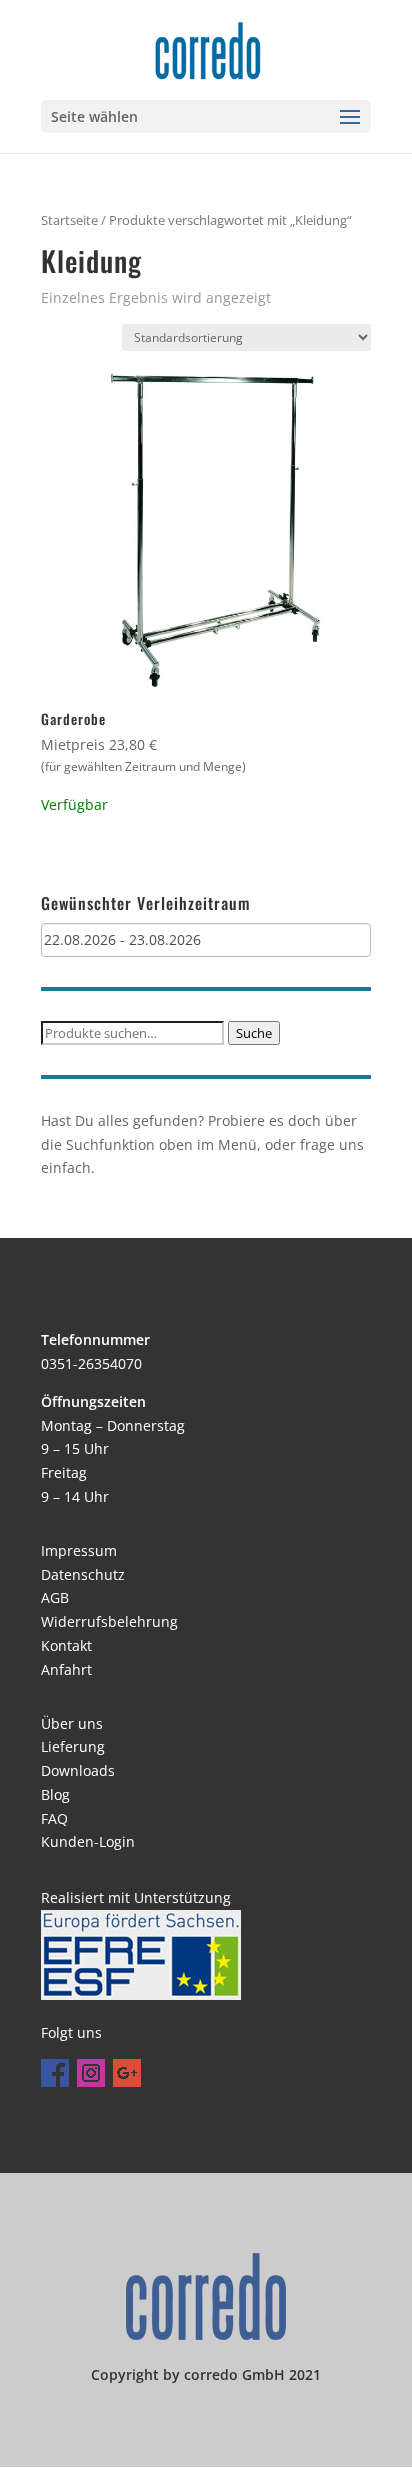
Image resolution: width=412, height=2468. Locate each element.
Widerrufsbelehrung (109, 1621)
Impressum (79, 1550)
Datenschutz (83, 1574)
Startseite (69, 220)
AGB (55, 1597)
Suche (254, 1033)
